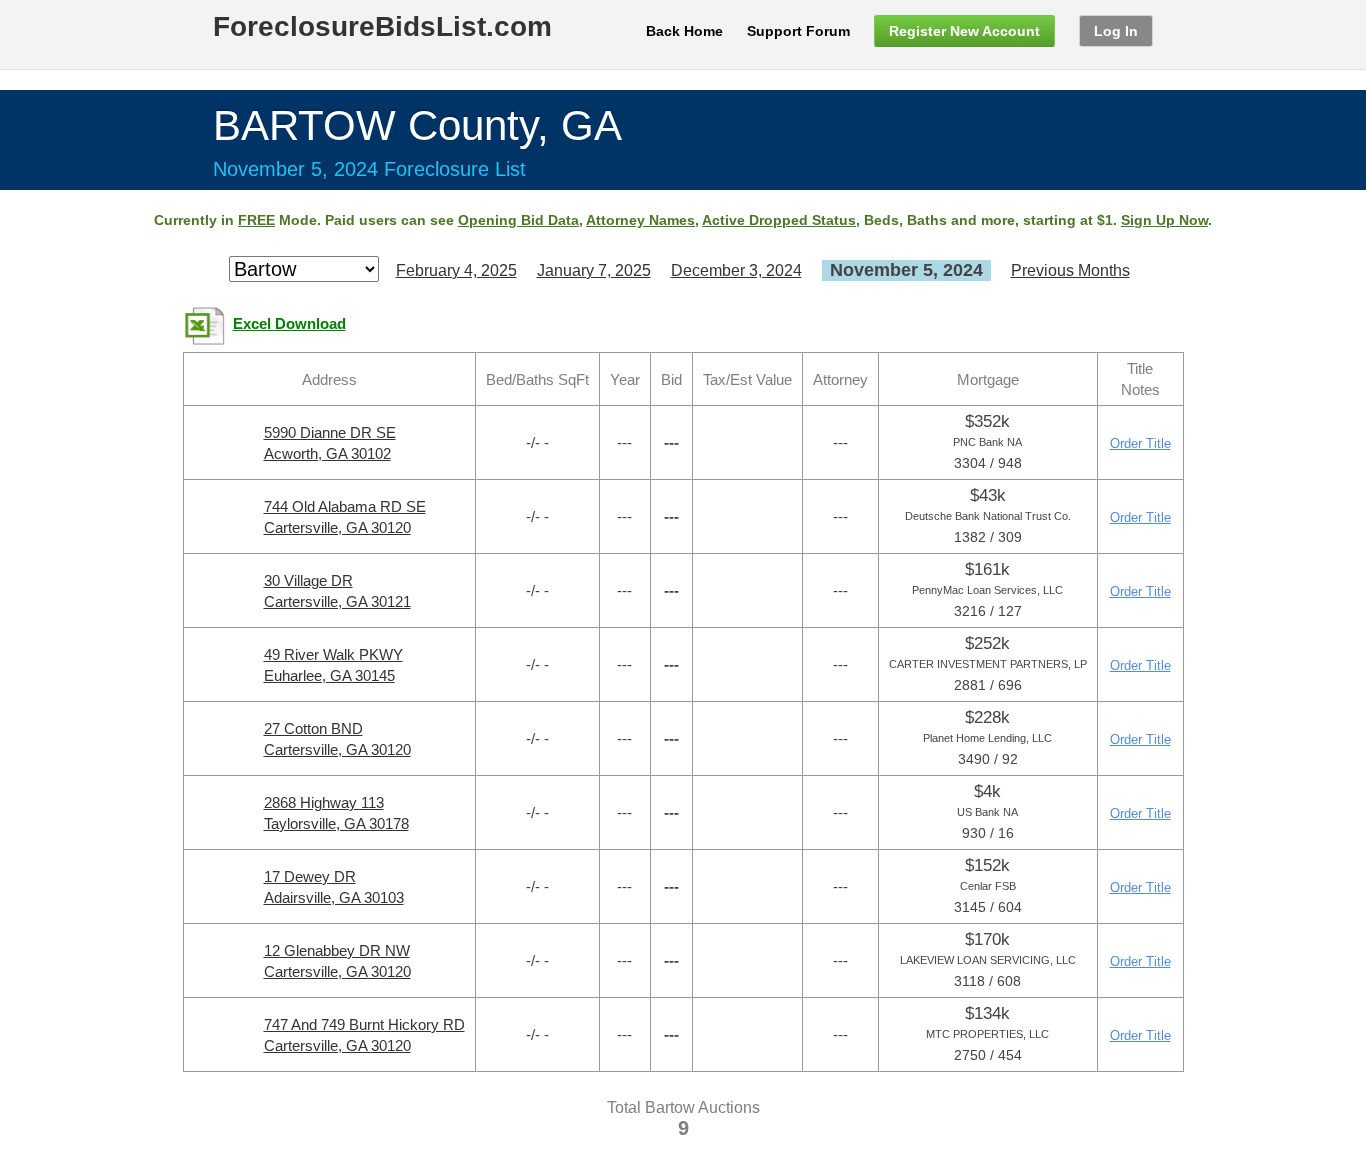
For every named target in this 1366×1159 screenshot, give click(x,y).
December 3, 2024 (736, 270)
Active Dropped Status (779, 220)
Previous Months (1070, 270)
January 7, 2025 (594, 270)
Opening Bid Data (518, 220)
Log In (1116, 31)
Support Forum (798, 31)
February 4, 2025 (456, 270)
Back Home (684, 31)
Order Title (1140, 443)
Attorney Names (640, 220)
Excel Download (289, 324)
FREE (256, 220)
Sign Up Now (1164, 220)
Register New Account (964, 31)
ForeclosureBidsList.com (382, 26)
